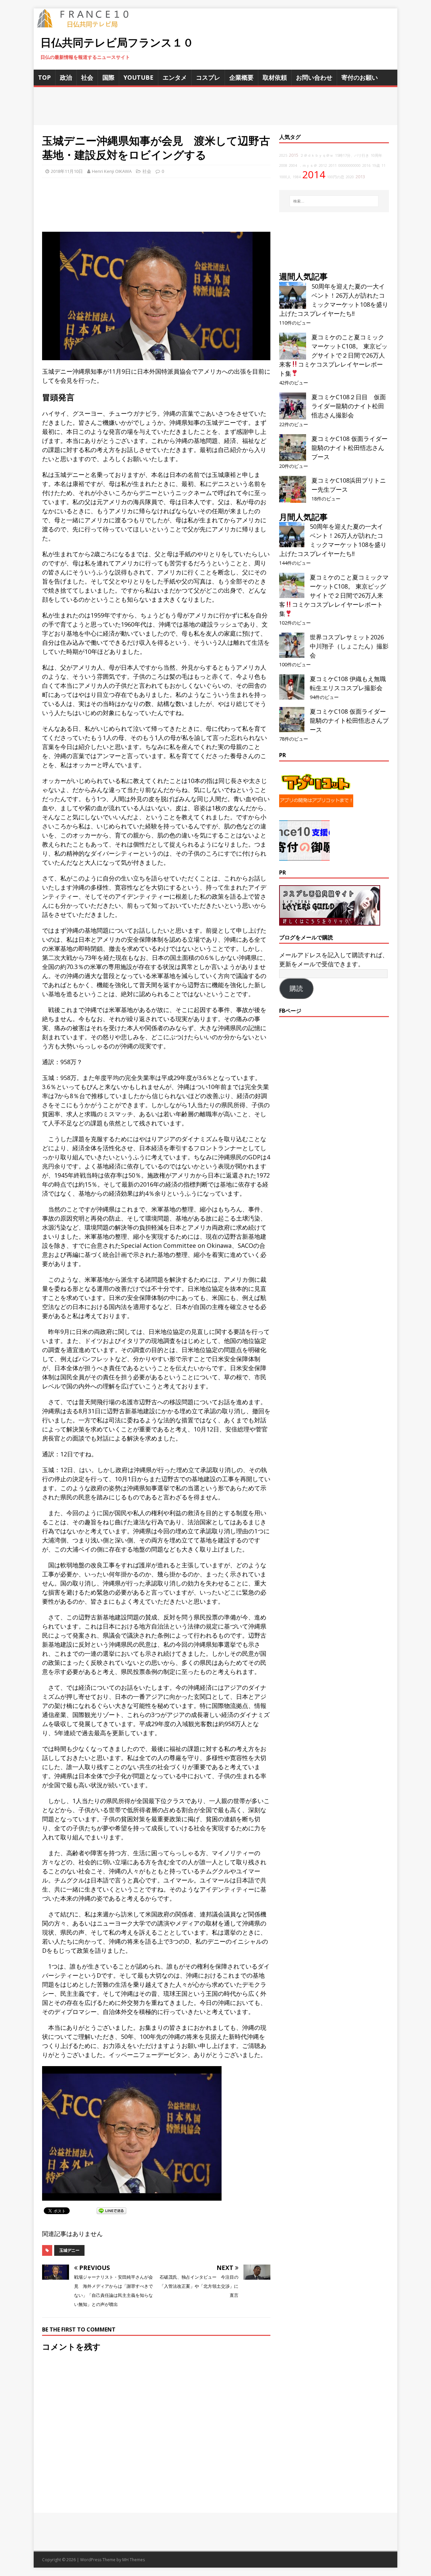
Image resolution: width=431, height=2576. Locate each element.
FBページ (290, 1011)
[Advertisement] (215, 106)
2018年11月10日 (67, 171)
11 (384, 165)
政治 (66, 77)
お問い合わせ (314, 77)
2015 (294, 155)
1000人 (285, 177)
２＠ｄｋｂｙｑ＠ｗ (317, 155)
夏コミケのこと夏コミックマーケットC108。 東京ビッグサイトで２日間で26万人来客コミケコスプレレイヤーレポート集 (333, 355)
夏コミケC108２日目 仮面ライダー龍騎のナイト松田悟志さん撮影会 (349, 406)
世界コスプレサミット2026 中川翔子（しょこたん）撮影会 (349, 646)
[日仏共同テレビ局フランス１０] (88, 24)
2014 (314, 175)
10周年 (376, 155)
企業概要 (241, 77)
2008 (283, 165)
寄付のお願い (360, 77)
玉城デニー (69, 2250)
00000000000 (350, 165)
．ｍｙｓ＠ (308, 165)
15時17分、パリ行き (352, 155)
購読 (296, 988)
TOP (44, 77)
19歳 (376, 165)
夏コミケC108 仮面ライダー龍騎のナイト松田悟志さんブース (350, 448)
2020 (350, 177)
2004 (293, 165)
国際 (108, 77)
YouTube (139, 77)
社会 (87, 77)
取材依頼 (275, 77)
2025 (283, 155)
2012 (323, 165)
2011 (333, 165)
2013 (360, 177)
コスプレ (208, 77)
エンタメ (175, 77)
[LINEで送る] (111, 2210)
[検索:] (334, 201)
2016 (366, 165)
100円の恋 (336, 177)
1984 (297, 177)
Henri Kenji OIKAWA (112, 171)
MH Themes (134, 2560)
